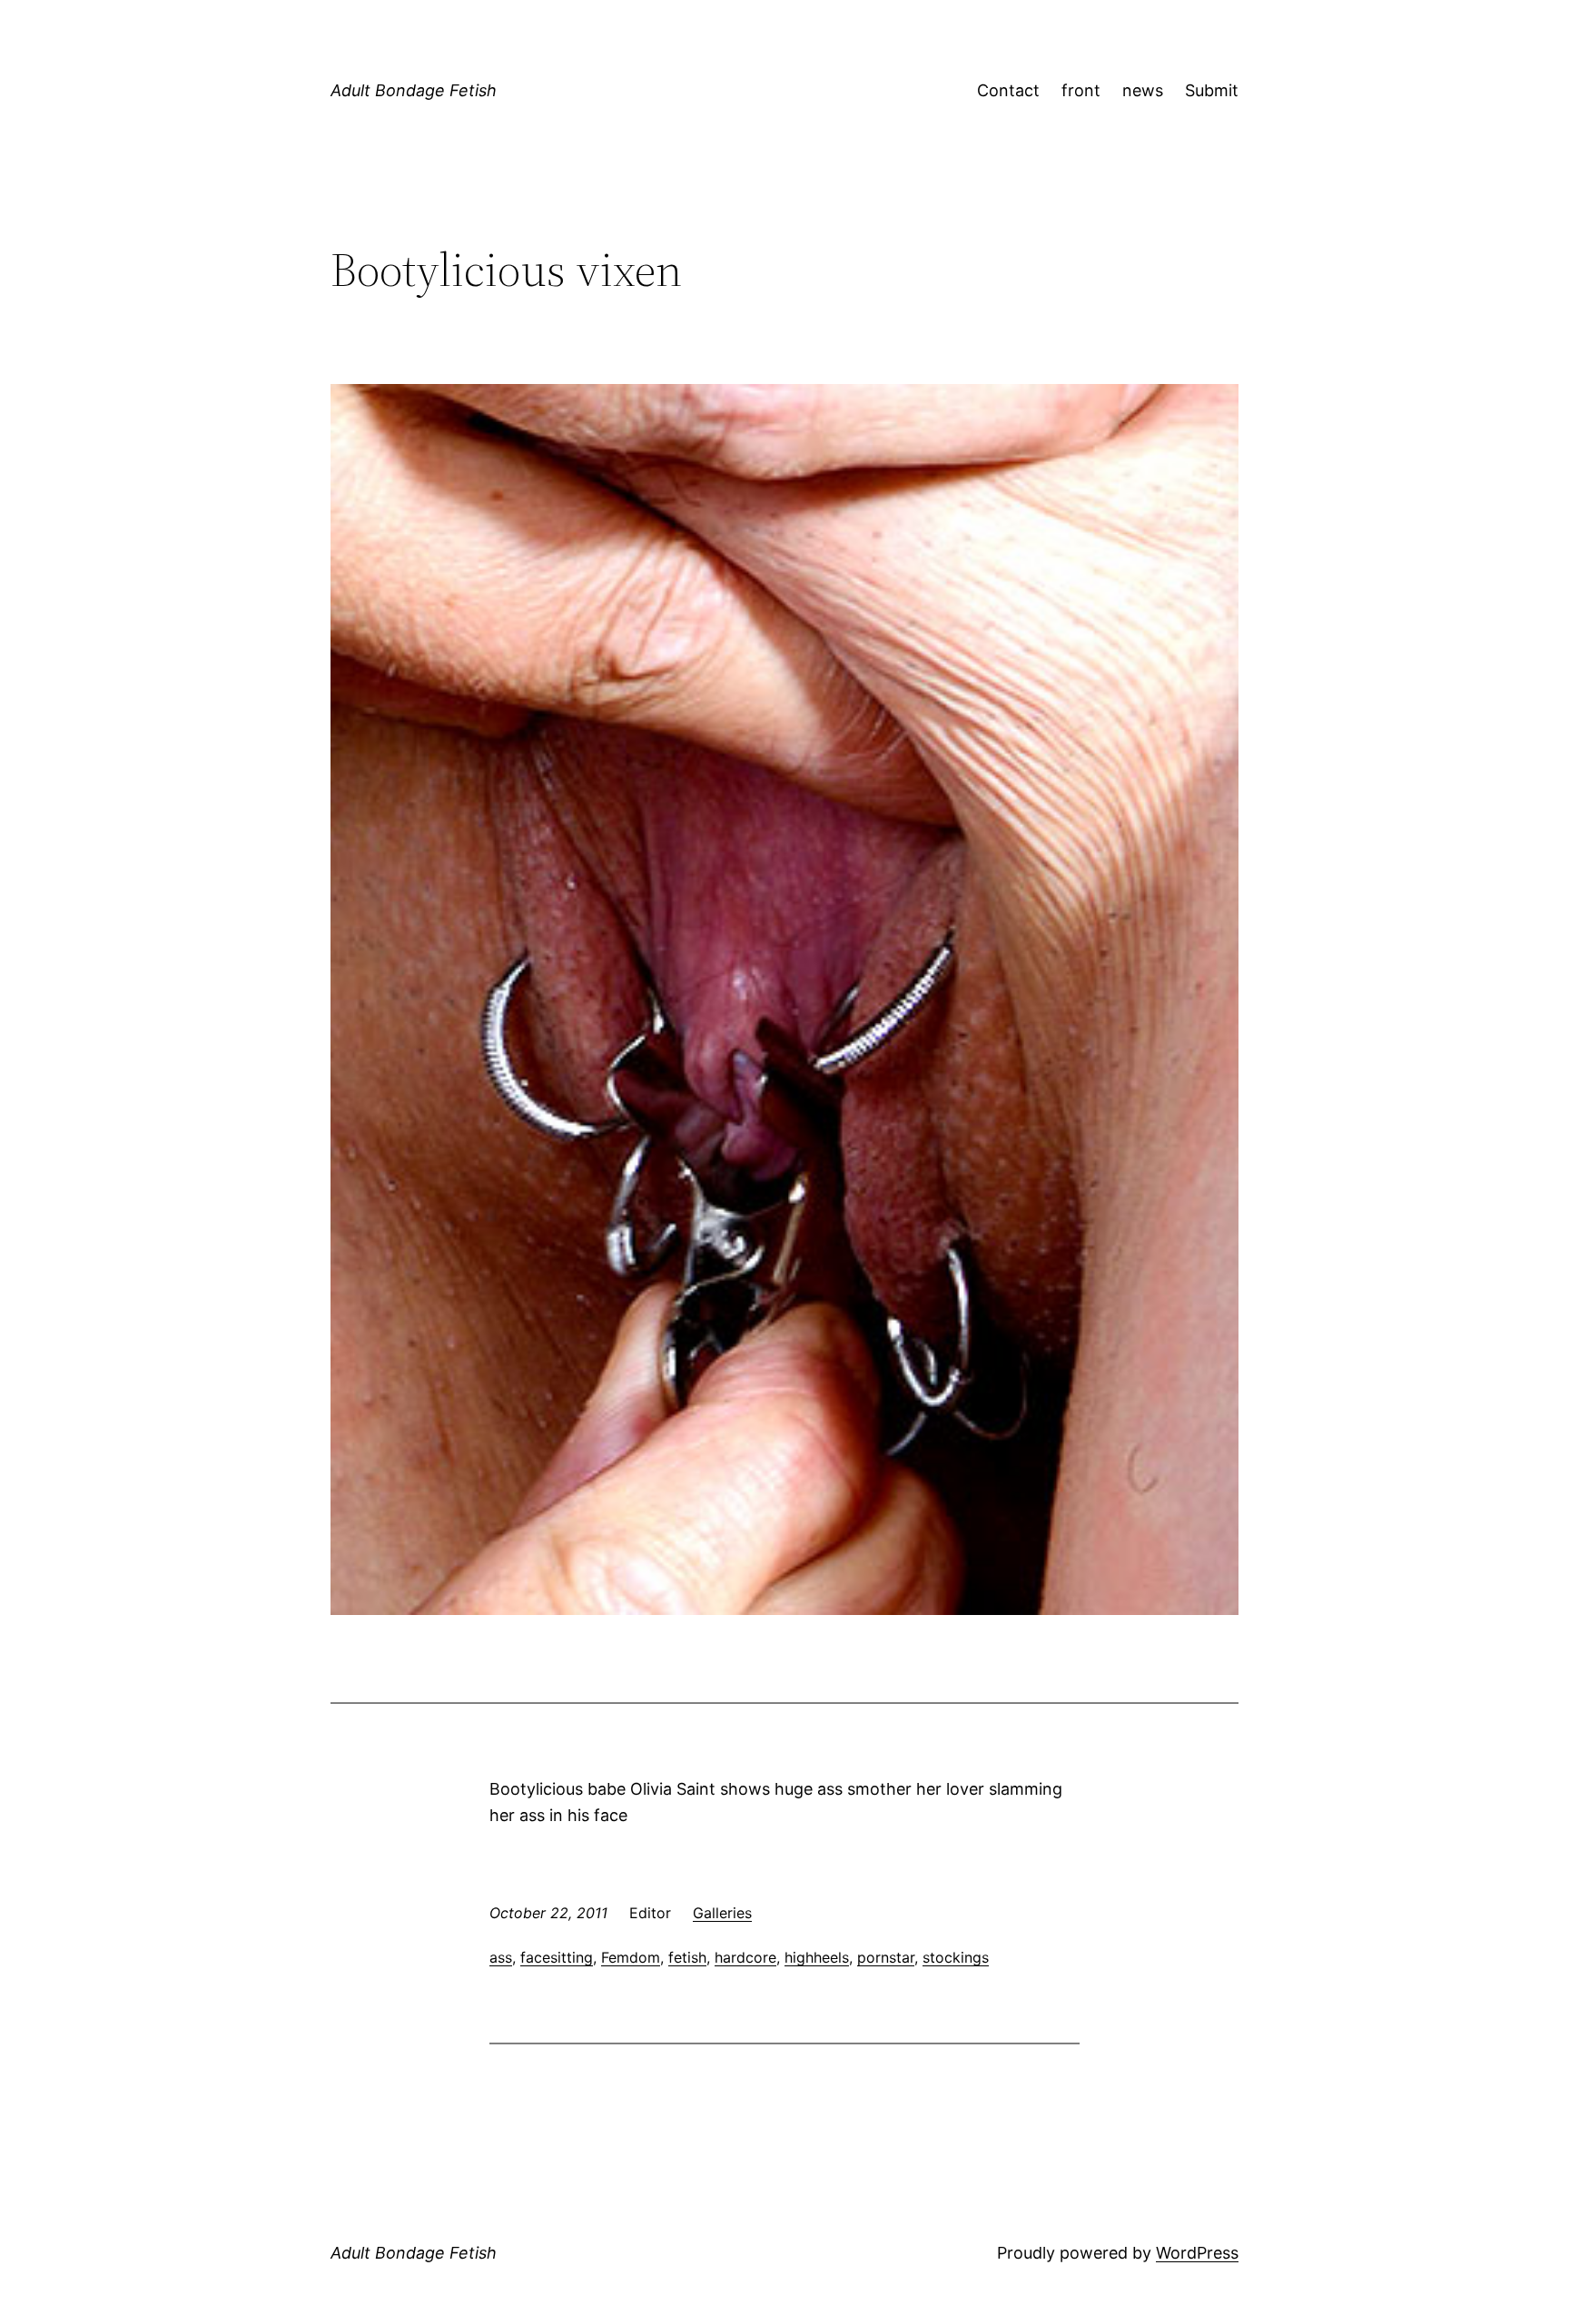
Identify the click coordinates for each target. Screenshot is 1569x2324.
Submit (1212, 90)
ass (501, 1957)
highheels (817, 1957)
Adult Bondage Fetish (414, 90)
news (1143, 90)
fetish (687, 1957)
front (1081, 90)
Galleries (722, 1913)
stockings (956, 1957)
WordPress (1197, 2253)
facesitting (557, 1957)
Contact (1008, 90)
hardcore (745, 1957)
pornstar (886, 1957)
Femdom (631, 1957)
